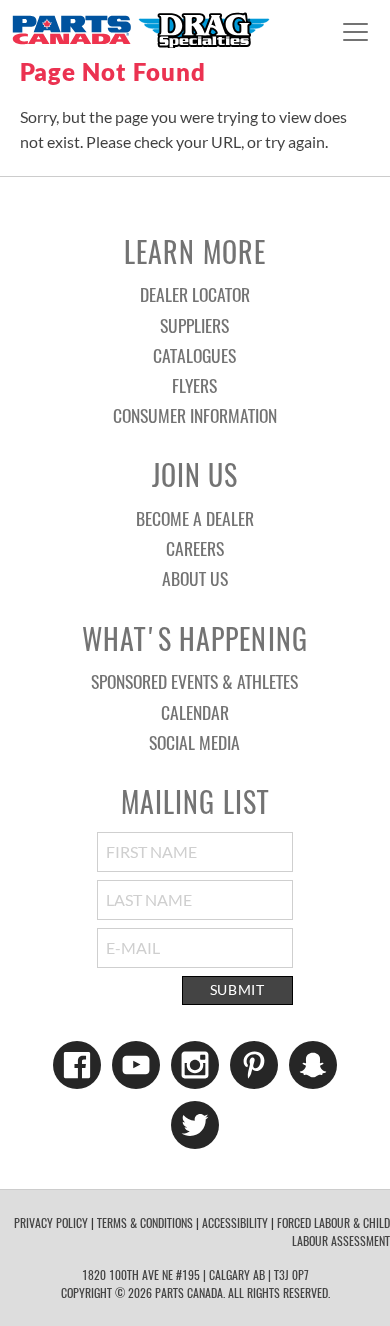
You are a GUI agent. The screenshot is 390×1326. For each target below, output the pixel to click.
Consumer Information (195, 415)
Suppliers (194, 325)
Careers (195, 548)
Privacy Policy (51, 1222)
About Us (195, 578)
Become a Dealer (195, 518)
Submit (237, 990)
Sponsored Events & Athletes (194, 681)
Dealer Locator (195, 294)
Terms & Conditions (145, 1222)
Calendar (195, 712)
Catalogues (194, 355)
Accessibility (235, 1222)
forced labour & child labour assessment (333, 1231)
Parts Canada (140, 29)
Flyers (194, 385)
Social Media (194, 742)
